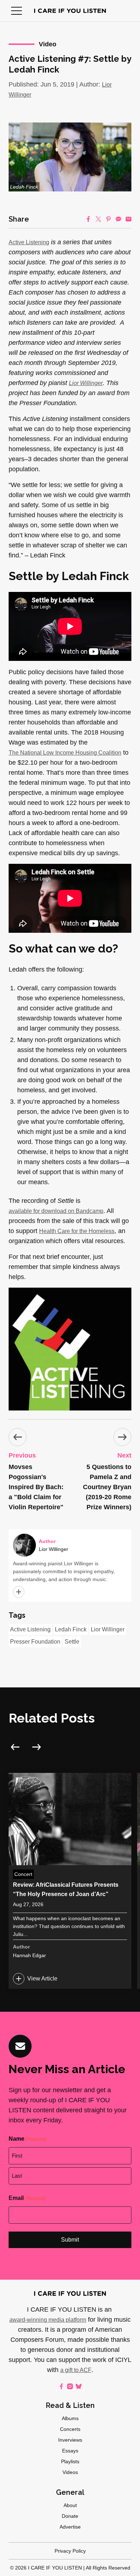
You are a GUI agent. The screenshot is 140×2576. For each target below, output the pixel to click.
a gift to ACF (76, 2370)
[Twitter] (98, 219)
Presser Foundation (35, 1642)
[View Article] (70, 1881)
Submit (70, 2240)
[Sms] (118, 219)
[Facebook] (88, 219)
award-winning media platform (48, 2320)
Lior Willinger (108, 1629)
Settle (72, 1642)
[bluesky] (79, 2386)
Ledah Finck (71, 1629)
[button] (17, 11)
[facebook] (61, 2386)
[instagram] (70, 2386)
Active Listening (29, 242)
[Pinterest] (108, 219)
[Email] (129, 219)
